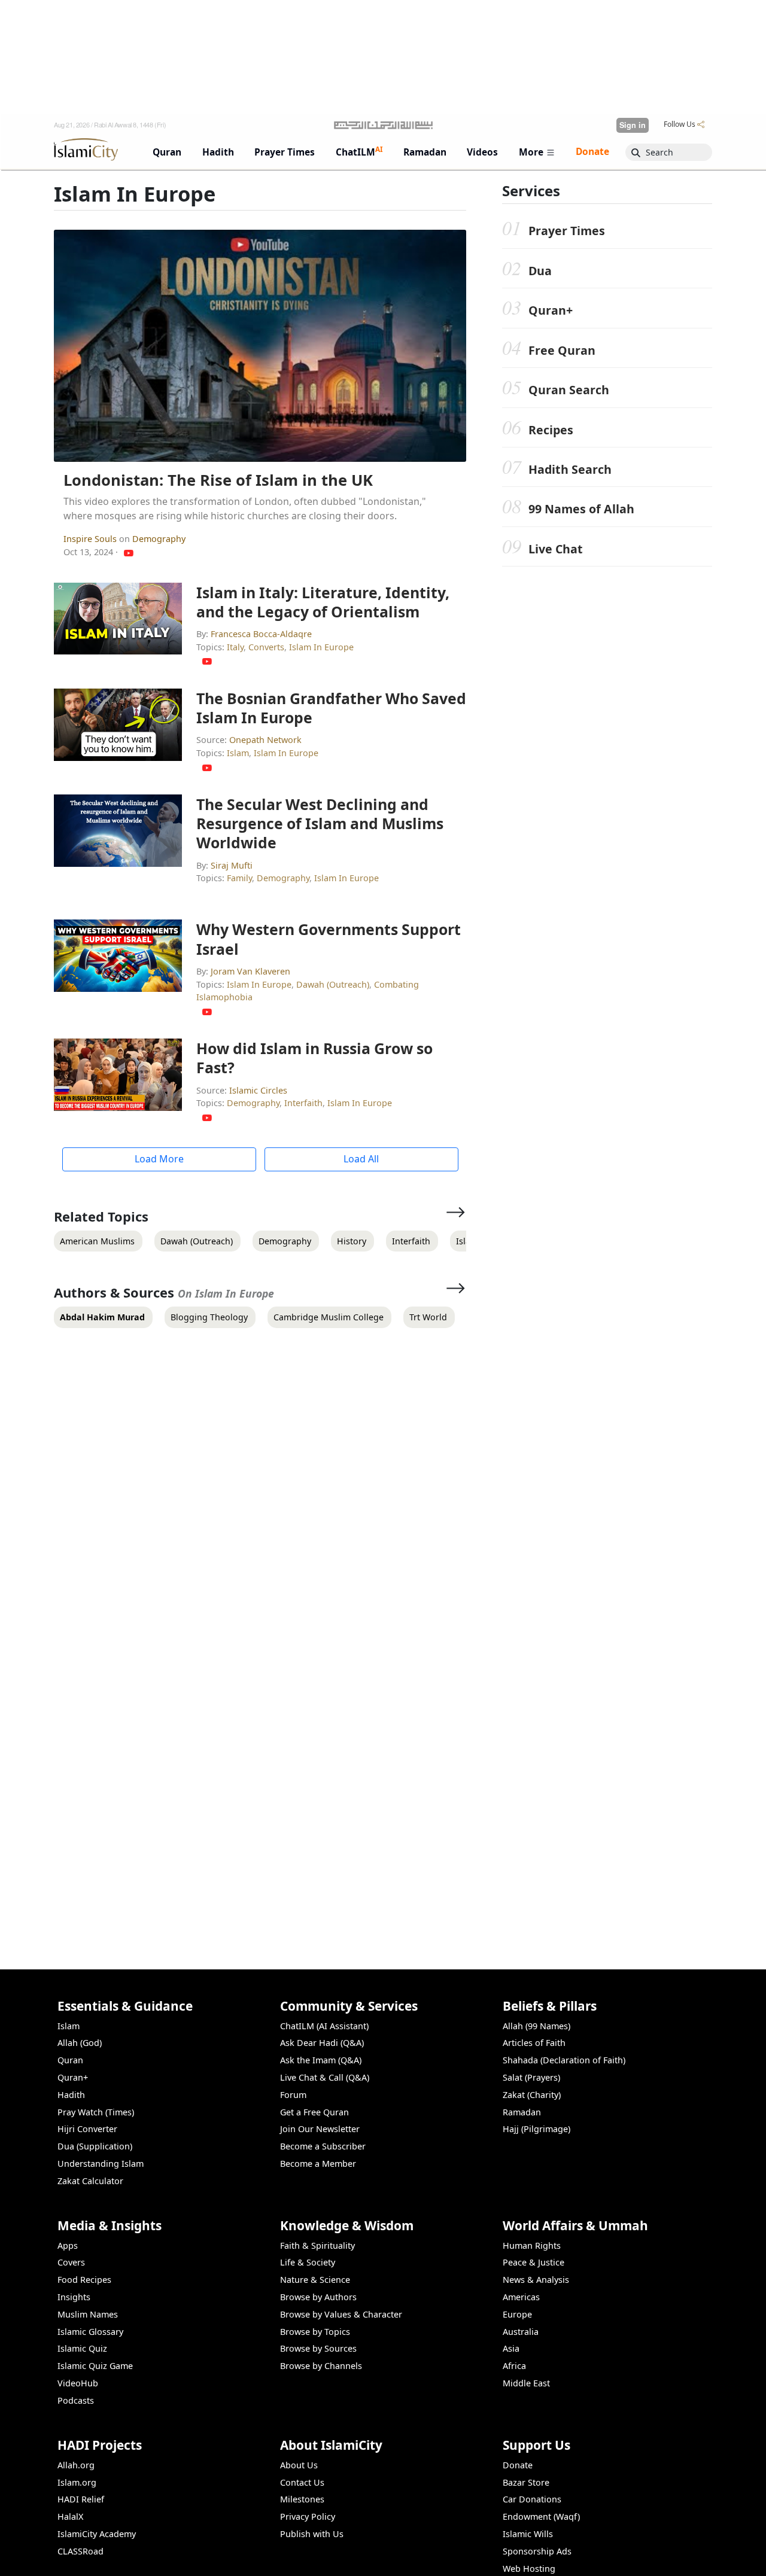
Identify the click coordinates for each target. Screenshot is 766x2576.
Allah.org (76, 2465)
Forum (293, 2095)
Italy (235, 647)
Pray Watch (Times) (96, 2112)
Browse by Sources (318, 2348)
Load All (361, 1159)
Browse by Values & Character (341, 2314)
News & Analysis (536, 2280)
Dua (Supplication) (95, 2146)
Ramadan (522, 2112)
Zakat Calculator (90, 2181)
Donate (518, 2465)
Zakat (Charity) (532, 2095)
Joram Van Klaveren (250, 971)
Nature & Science (315, 2280)
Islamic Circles (258, 1090)
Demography (159, 539)
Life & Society (308, 2262)
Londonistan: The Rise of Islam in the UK (218, 480)
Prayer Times (567, 231)
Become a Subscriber (323, 2146)
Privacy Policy (308, 2516)
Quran (70, 2060)
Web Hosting (529, 2569)
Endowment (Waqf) (541, 2516)
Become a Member (318, 2164)
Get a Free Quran (314, 2112)
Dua (540, 271)
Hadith (71, 2095)
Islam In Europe (321, 647)
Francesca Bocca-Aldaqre (261, 634)
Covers (71, 2262)
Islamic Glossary (90, 2332)
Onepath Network (265, 740)
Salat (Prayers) (531, 2077)
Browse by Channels (321, 2366)
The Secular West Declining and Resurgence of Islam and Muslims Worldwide (320, 823)
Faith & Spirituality (317, 2245)
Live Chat (556, 549)
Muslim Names (88, 2314)
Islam (238, 753)
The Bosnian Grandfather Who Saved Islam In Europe (331, 708)
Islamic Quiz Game (95, 2366)
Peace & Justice (534, 2262)
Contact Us (302, 2482)
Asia (511, 2348)
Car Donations (532, 2499)
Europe (517, 2314)
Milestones (302, 2499)
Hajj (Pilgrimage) (536, 2129)
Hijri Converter (87, 2129)
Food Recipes (84, 2280)
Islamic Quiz (82, 2348)
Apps (68, 2245)
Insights (74, 2297)
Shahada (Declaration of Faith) (564, 2060)
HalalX (70, 2516)
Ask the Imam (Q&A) (321, 2060)
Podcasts (76, 2400)
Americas (521, 2297)
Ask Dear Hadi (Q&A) (322, 2043)
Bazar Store (526, 2482)
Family (239, 878)
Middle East (526, 2383)
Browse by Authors (318, 2297)
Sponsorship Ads (537, 2551)
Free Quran (562, 350)
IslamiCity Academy (97, 2534)
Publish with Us (312, 2534)
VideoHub (78, 2383)
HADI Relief (81, 2499)
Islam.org (77, 2482)
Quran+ (551, 310)
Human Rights (532, 2245)
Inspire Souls (91, 539)
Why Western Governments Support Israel (329, 939)
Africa (514, 2366)
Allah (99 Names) (536, 2026)
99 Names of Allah (581, 509)
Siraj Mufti (232, 865)
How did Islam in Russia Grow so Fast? (314, 1058)
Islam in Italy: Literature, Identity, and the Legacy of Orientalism (323, 602)
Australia (521, 2332)
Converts (266, 647)
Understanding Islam (101, 2164)
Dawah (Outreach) (333, 984)
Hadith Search (570, 469)
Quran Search (569, 390)
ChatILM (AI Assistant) (324, 2026)
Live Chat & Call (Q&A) (325, 2077)
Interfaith (303, 1103)
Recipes (551, 430)
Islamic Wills (528, 2534)
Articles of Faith (534, 2043)
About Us (299, 2465)
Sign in (633, 125)
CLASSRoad (80, 2551)
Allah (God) (80, 2043)
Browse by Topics (315, 2332)
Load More (159, 1159)
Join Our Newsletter (320, 2129)
